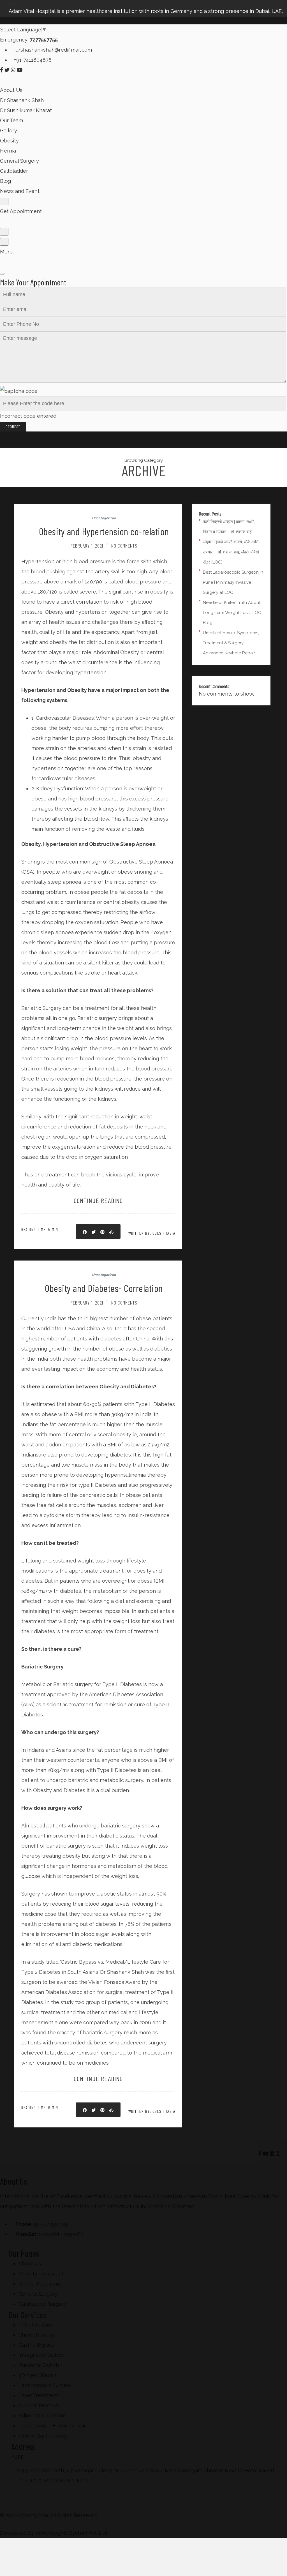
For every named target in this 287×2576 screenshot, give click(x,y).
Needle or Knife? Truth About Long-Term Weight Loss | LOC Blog (232, 613)
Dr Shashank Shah (22, 100)
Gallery (9, 131)
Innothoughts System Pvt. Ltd (71, 2533)
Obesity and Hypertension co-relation (104, 531)
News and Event (20, 191)
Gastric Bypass (36, 2345)
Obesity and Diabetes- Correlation (104, 1288)
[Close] (2, 274)
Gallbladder (14, 171)
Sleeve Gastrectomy (43, 2436)
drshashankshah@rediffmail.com (53, 50)
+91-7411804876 (33, 60)
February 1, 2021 (87, 546)
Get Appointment (21, 211)
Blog (5, 181)
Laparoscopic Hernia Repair (52, 2426)
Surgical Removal (39, 2405)
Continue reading (98, 1200)
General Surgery (19, 161)
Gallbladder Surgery (43, 2304)
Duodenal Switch (39, 2365)
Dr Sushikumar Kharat (26, 110)
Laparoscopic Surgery (45, 2385)
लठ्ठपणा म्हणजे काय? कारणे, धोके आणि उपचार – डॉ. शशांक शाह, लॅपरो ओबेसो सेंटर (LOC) (231, 552)
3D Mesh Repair (38, 2375)
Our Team (11, 120)
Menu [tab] (7, 252)
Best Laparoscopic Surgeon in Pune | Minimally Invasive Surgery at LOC (233, 582)
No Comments (124, 546)
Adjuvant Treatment (42, 2415)
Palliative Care (36, 2325)
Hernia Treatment (40, 2284)
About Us (11, 90)
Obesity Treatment (41, 2274)
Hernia (8, 151)
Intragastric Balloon (42, 2355)
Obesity (9, 141)
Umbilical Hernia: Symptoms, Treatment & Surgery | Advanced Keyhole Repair (231, 643)
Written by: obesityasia (152, 1233)
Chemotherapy (37, 2335)
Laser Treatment (38, 2395)
